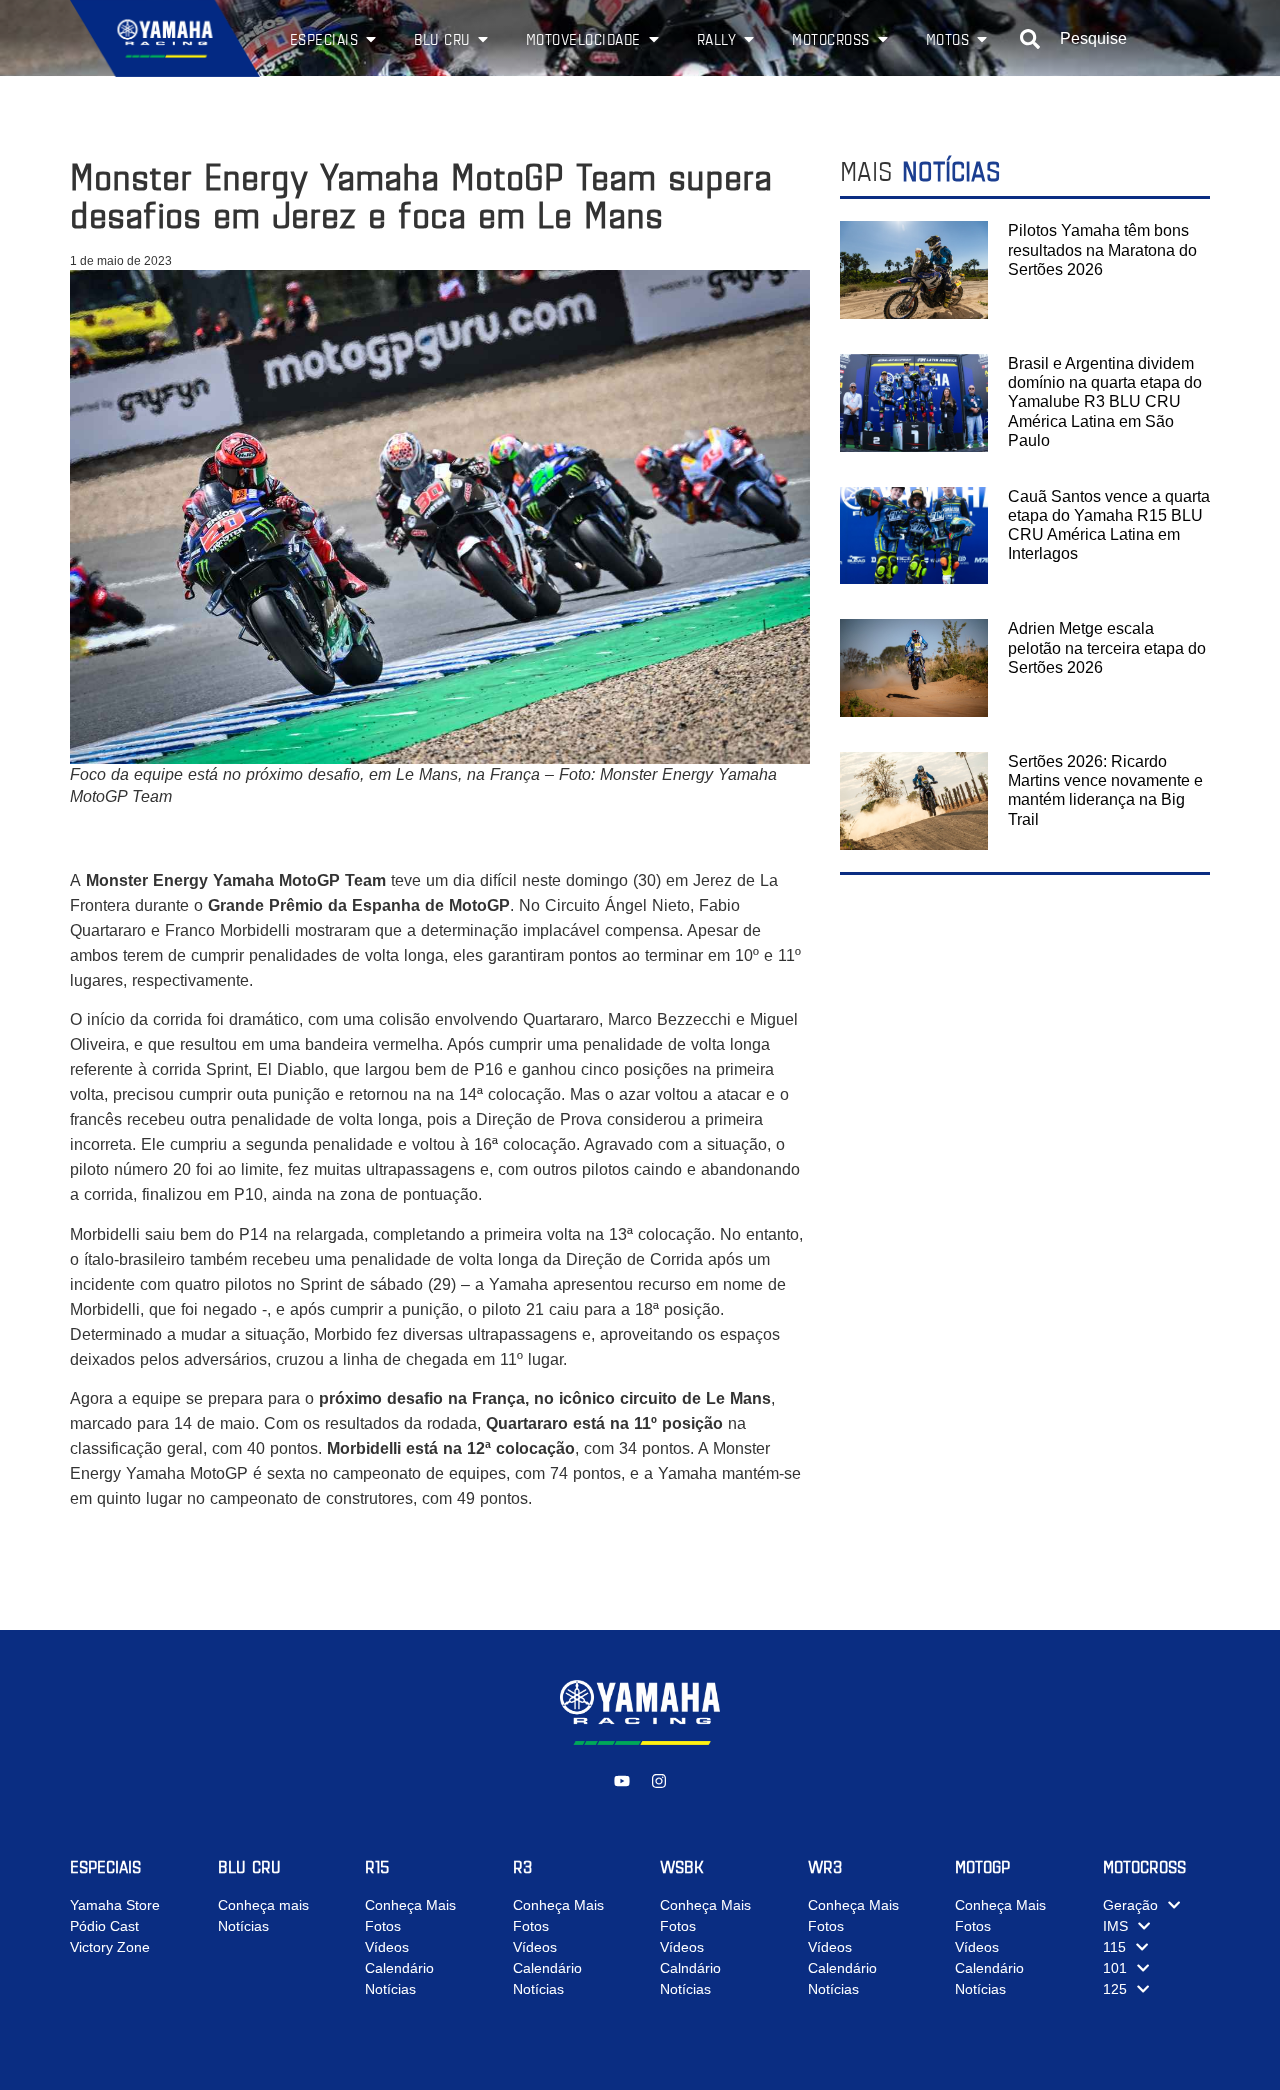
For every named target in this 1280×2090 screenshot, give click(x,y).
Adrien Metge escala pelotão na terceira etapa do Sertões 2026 (1107, 647)
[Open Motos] (982, 39)
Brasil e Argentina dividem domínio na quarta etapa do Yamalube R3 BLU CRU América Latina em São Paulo (1105, 402)
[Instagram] (659, 1781)
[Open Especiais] (371, 39)
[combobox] (1115, 39)
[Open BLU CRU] (483, 39)
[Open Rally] (749, 39)
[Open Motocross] (883, 39)
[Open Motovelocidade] (654, 39)
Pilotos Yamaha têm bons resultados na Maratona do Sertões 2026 (1102, 249)
